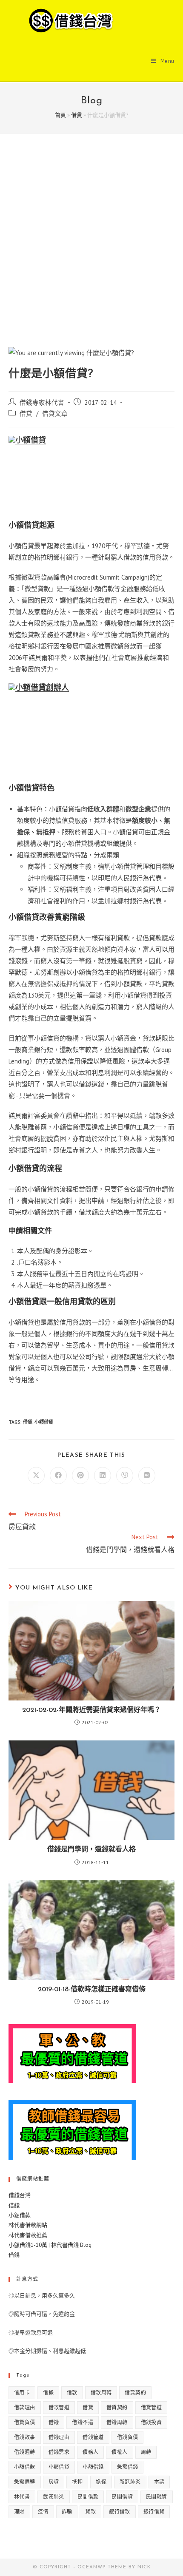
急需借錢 (128, 2467)
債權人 (119, 2452)
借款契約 (135, 2393)
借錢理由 (59, 2437)
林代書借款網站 (28, 2225)
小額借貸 (44, 1422)
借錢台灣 (20, 2195)
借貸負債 (25, 2422)
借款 (72, 2393)
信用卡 (22, 2393)
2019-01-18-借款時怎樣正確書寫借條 (92, 1990)
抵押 (77, 2482)
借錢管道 (93, 2437)
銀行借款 (120, 2512)
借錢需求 (59, 2452)
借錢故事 (25, 2437)
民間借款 (88, 2497)
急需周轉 (25, 2482)
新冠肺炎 (130, 2482)
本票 (159, 2482)
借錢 (14, 2205)
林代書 (22, 2497)
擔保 (101, 2482)
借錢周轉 (117, 2422)
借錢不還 (83, 2422)
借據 (48, 2393)
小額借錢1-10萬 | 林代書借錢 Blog (50, 2245)
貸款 (90, 2512)
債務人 (90, 2452)
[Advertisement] (91, 251)
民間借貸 (122, 2497)
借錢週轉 (25, 2452)
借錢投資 (152, 2422)
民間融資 (157, 2497)
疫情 (43, 2512)
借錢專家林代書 (42, 402)
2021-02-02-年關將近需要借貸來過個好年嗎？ (91, 1710)
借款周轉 (101, 2393)
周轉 (146, 2452)
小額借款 (20, 2215)
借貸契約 (117, 2407)
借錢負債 (128, 2437)
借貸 (77, 115)
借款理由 (25, 2407)
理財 (19, 2512)
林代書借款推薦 (28, 2235)
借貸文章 (55, 414)
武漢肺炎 (54, 2497)
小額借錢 (93, 2467)
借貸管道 (152, 2407)
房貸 (54, 2482)
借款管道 (59, 2407)
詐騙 (67, 2512)
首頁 (60, 115)
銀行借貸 (154, 2512)
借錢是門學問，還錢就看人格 (91, 1850)
